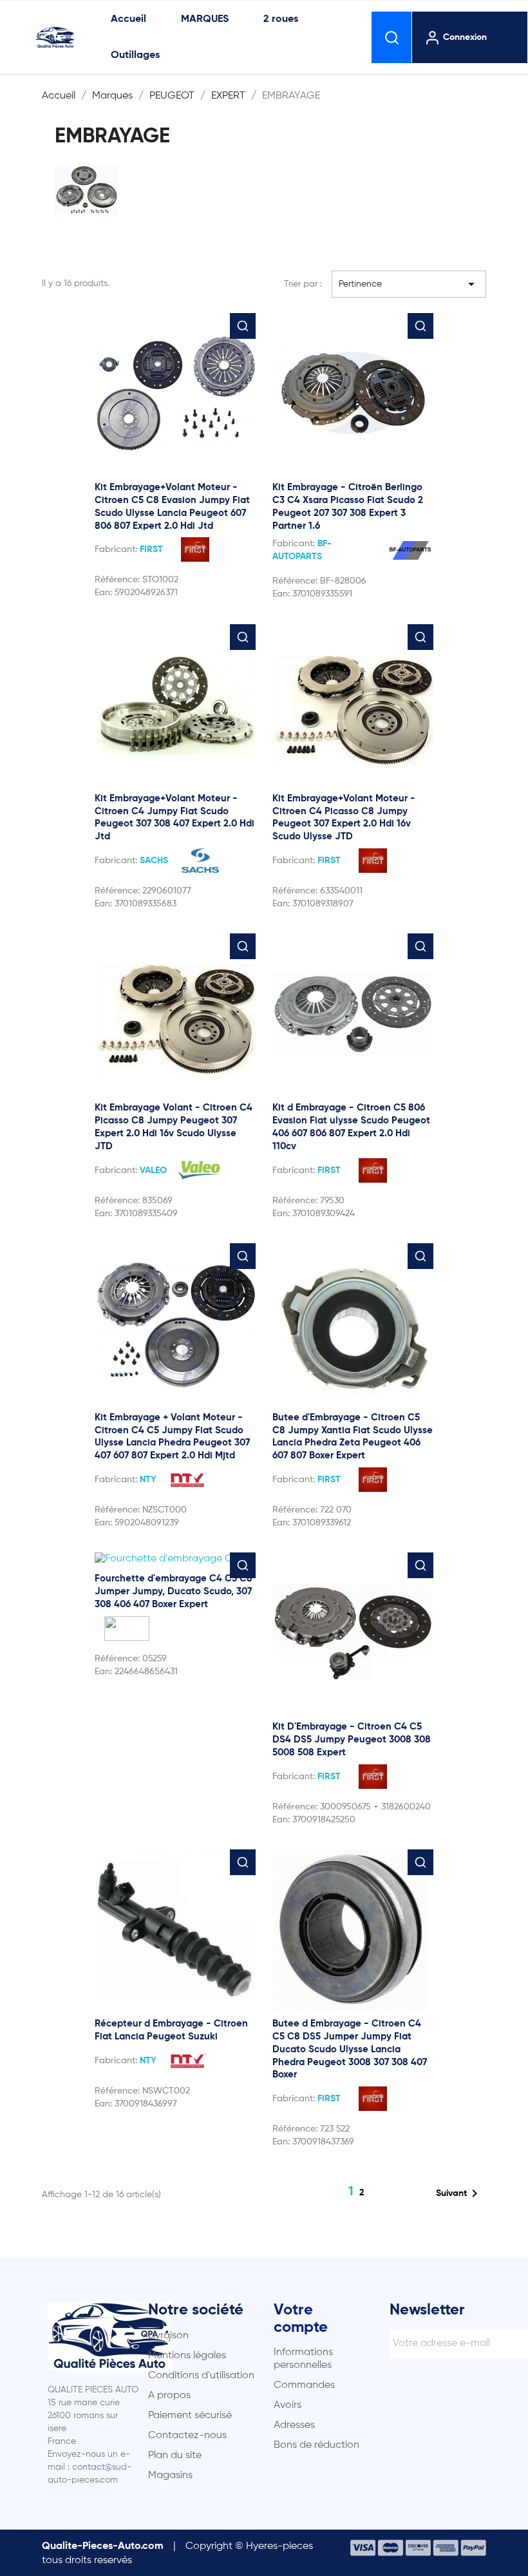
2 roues (281, 19)
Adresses (294, 2425)
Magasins (170, 2476)
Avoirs (288, 2405)
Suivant (459, 2193)
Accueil (128, 19)
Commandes (304, 2385)
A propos (169, 2396)
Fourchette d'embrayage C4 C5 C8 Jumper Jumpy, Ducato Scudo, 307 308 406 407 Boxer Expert (174, 1591)
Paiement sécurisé (190, 2416)
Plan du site (175, 2456)
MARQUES (205, 19)
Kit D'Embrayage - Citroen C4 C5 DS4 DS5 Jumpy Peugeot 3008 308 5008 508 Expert (352, 1740)
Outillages (135, 55)
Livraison (168, 2336)
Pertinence (409, 284)
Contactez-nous (187, 2436)
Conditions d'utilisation (201, 2376)
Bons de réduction (316, 2445)
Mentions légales (187, 2356)
